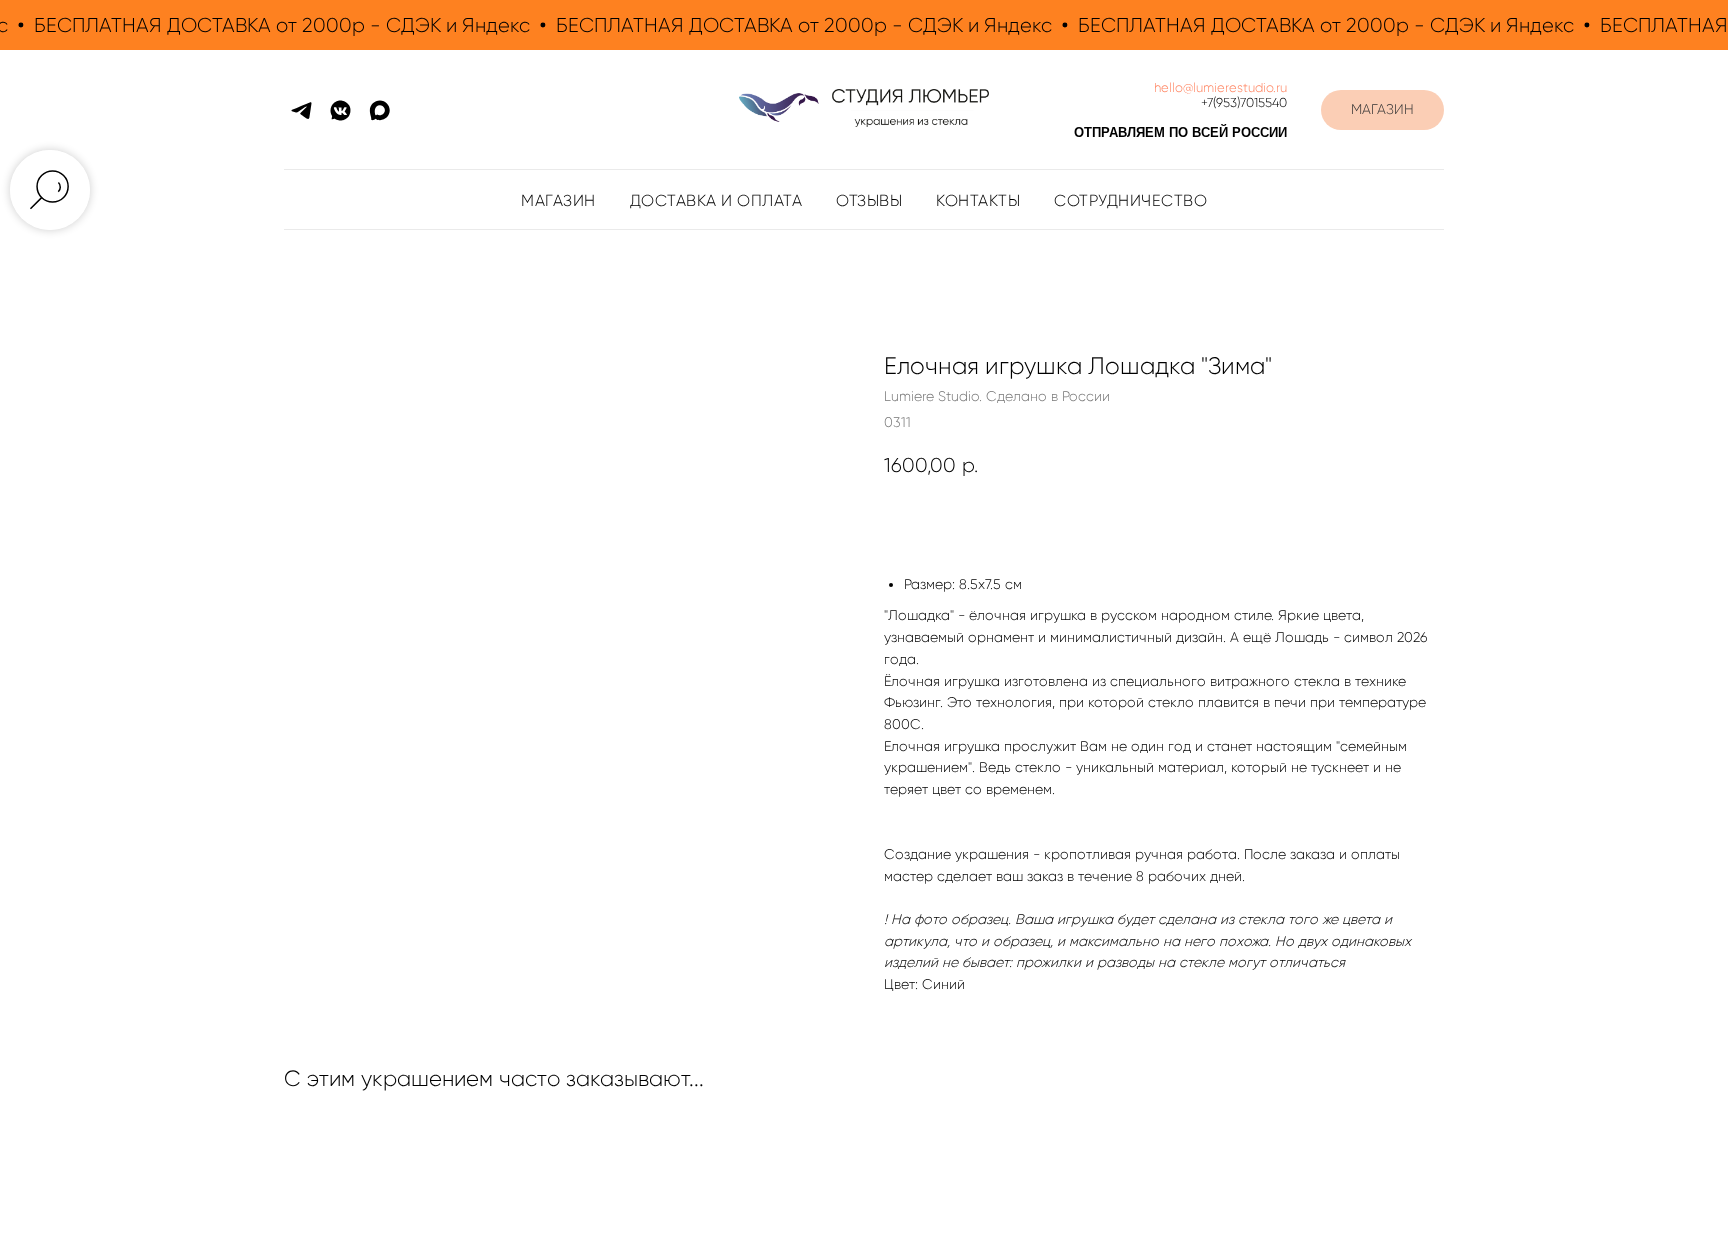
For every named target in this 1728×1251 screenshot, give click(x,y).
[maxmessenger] (379, 110)
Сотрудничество (1130, 200)
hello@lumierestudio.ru (1220, 87)
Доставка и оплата (716, 200)
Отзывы (869, 200)
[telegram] (301, 110)
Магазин (558, 200)
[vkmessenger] (340, 110)
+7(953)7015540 (1244, 102)
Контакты (978, 200)
